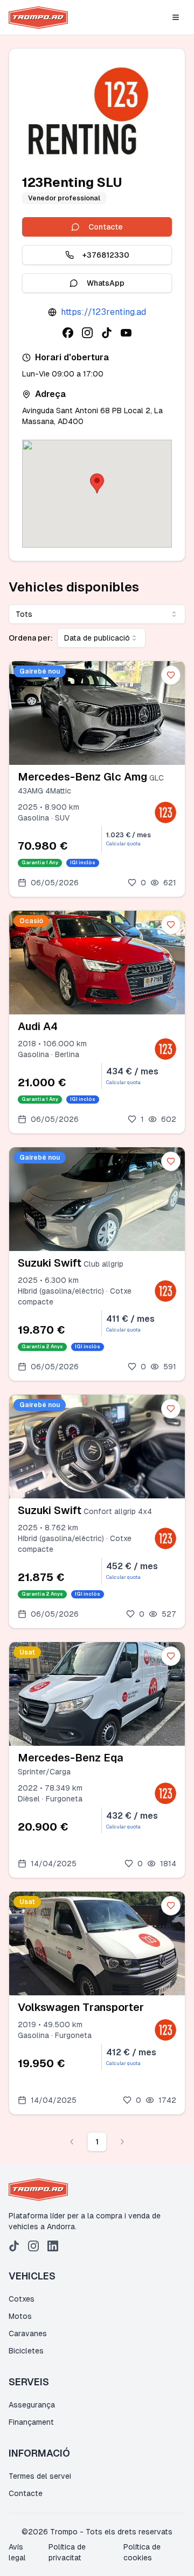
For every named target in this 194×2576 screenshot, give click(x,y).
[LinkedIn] (53, 2246)
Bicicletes (26, 2351)
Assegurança (32, 2405)
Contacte (106, 227)
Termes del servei (40, 2476)
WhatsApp (106, 283)
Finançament (31, 2422)
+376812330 (106, 255)
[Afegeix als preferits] (171, 675)
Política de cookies (142, 2552)
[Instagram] (33, 2246)
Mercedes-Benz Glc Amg (82, 777)
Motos (20, 2316)
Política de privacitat (67, 2552)
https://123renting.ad (103, 312)
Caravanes (28, 2333)
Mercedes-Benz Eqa (70, 1758)
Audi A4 (38, 1026)
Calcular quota (123, 844)
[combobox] (97, 614)
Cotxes (22, 2299)
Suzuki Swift (50, 1263)
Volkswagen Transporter (81, 2007)
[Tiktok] (14, 2246)
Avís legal (17, 2552)
